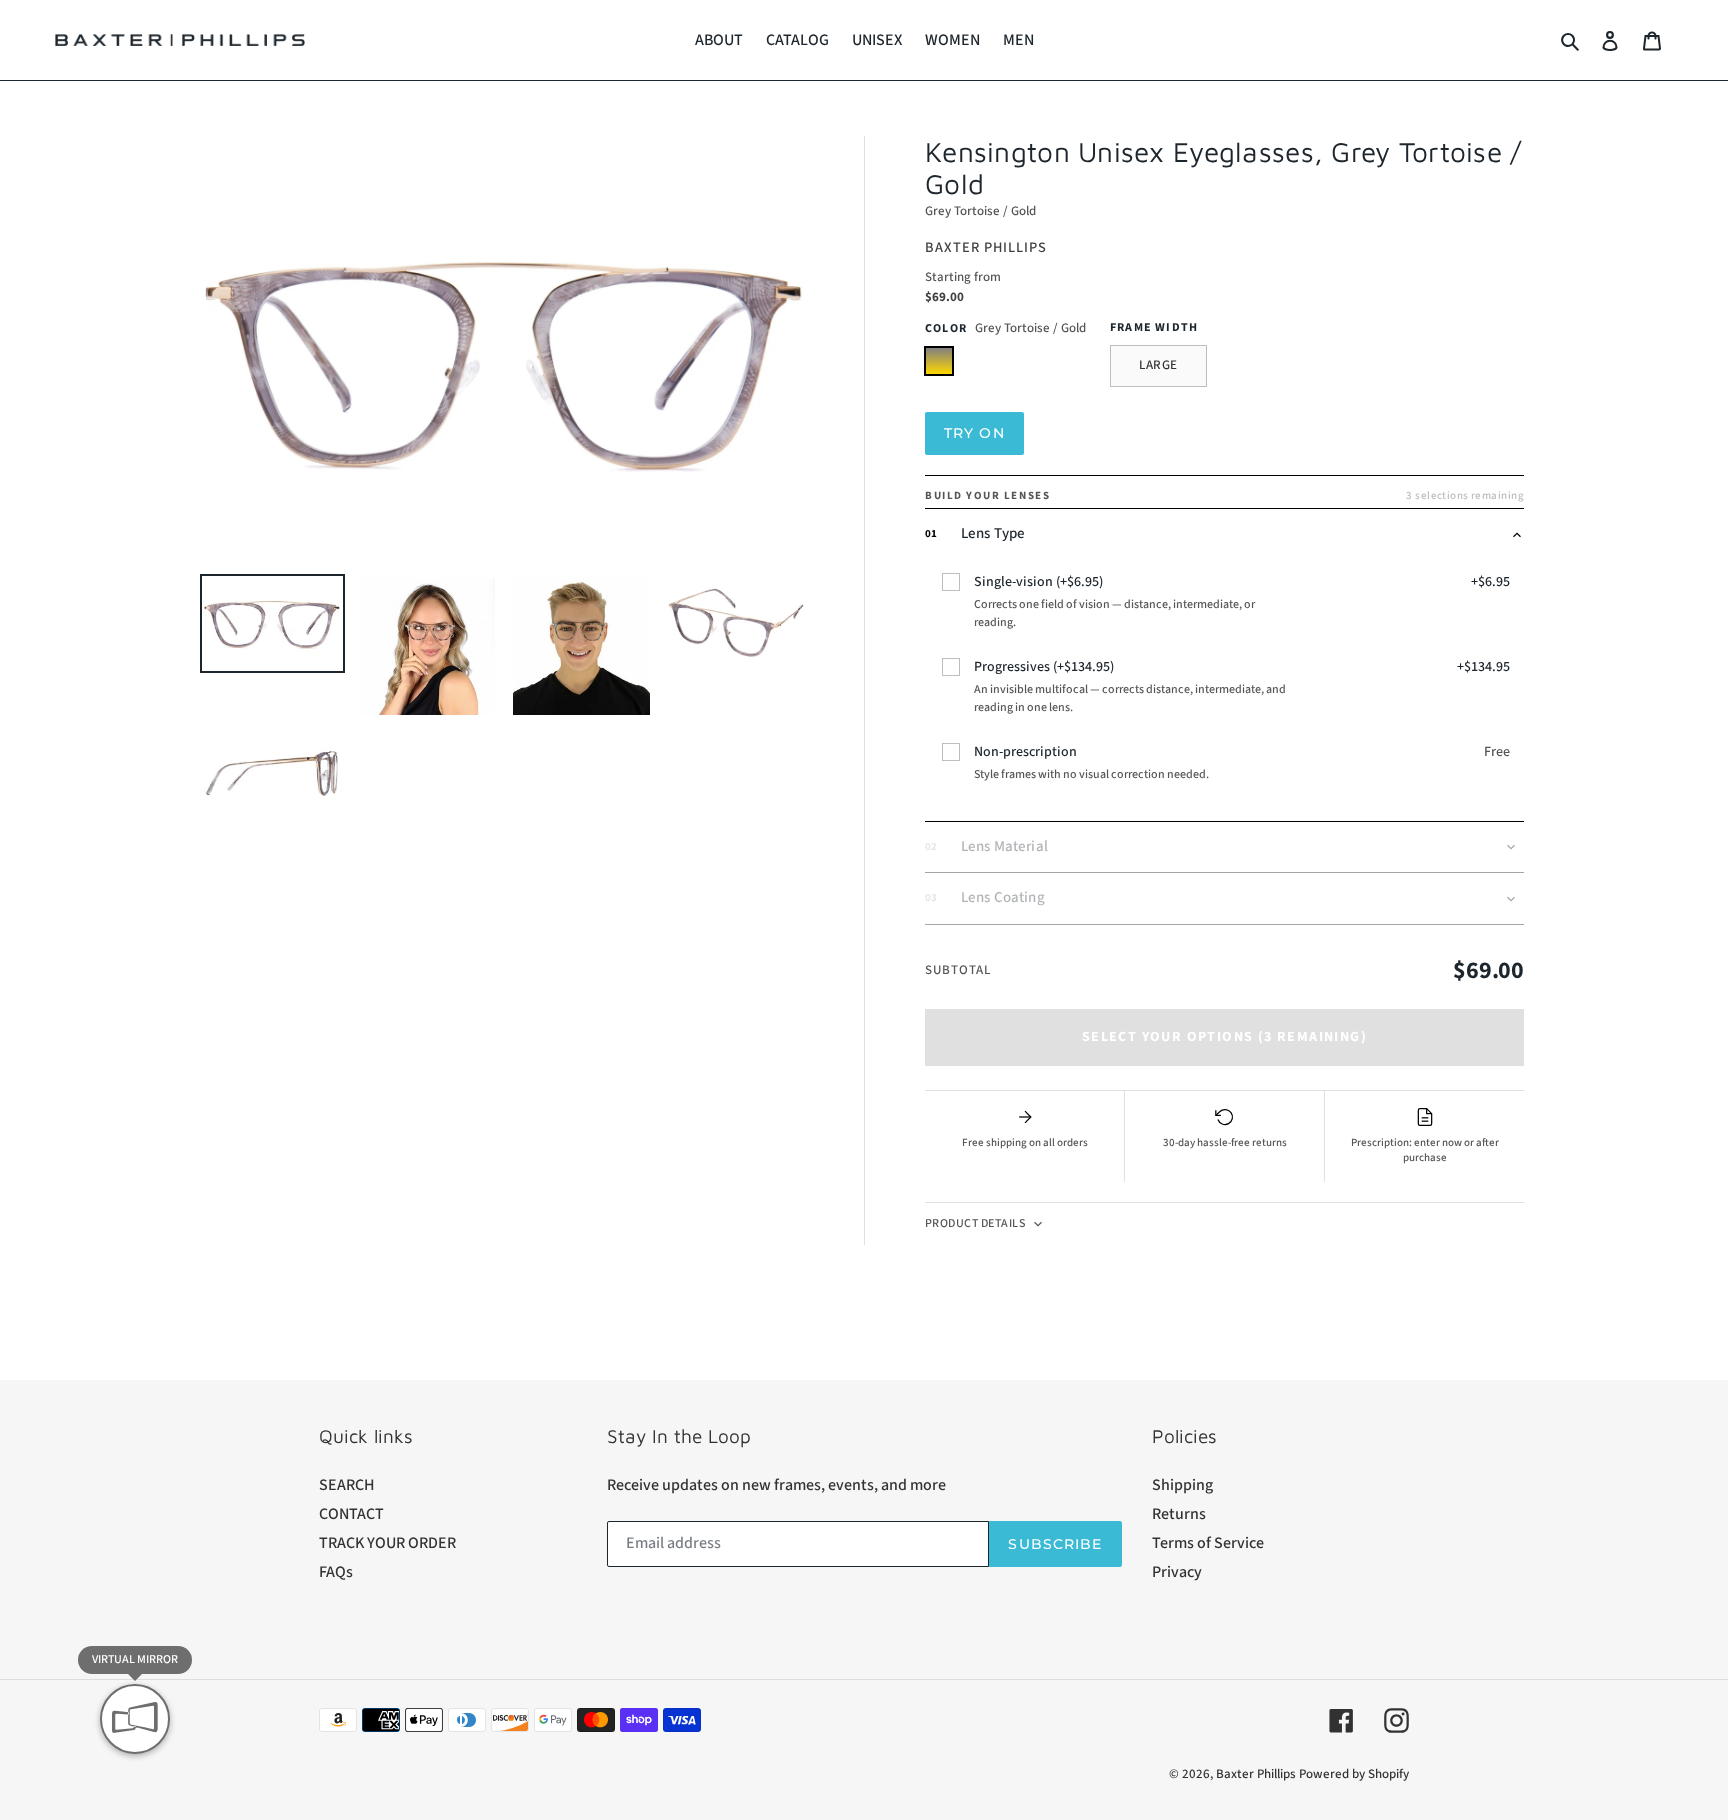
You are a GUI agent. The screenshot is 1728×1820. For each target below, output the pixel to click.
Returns (1179, 1514)
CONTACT (351, 1514)
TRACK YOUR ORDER (387, 1543)
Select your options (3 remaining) (1224, 1037)
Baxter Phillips (1256, 1774)
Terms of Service (1208, 1543)
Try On (974, 433)
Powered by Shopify (1354, 1774)
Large (1158, 365)
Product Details (975, 1223)
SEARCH (347, 1485)
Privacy (1177, 1572)
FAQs (336, 1572)
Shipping (1182, 1485)
